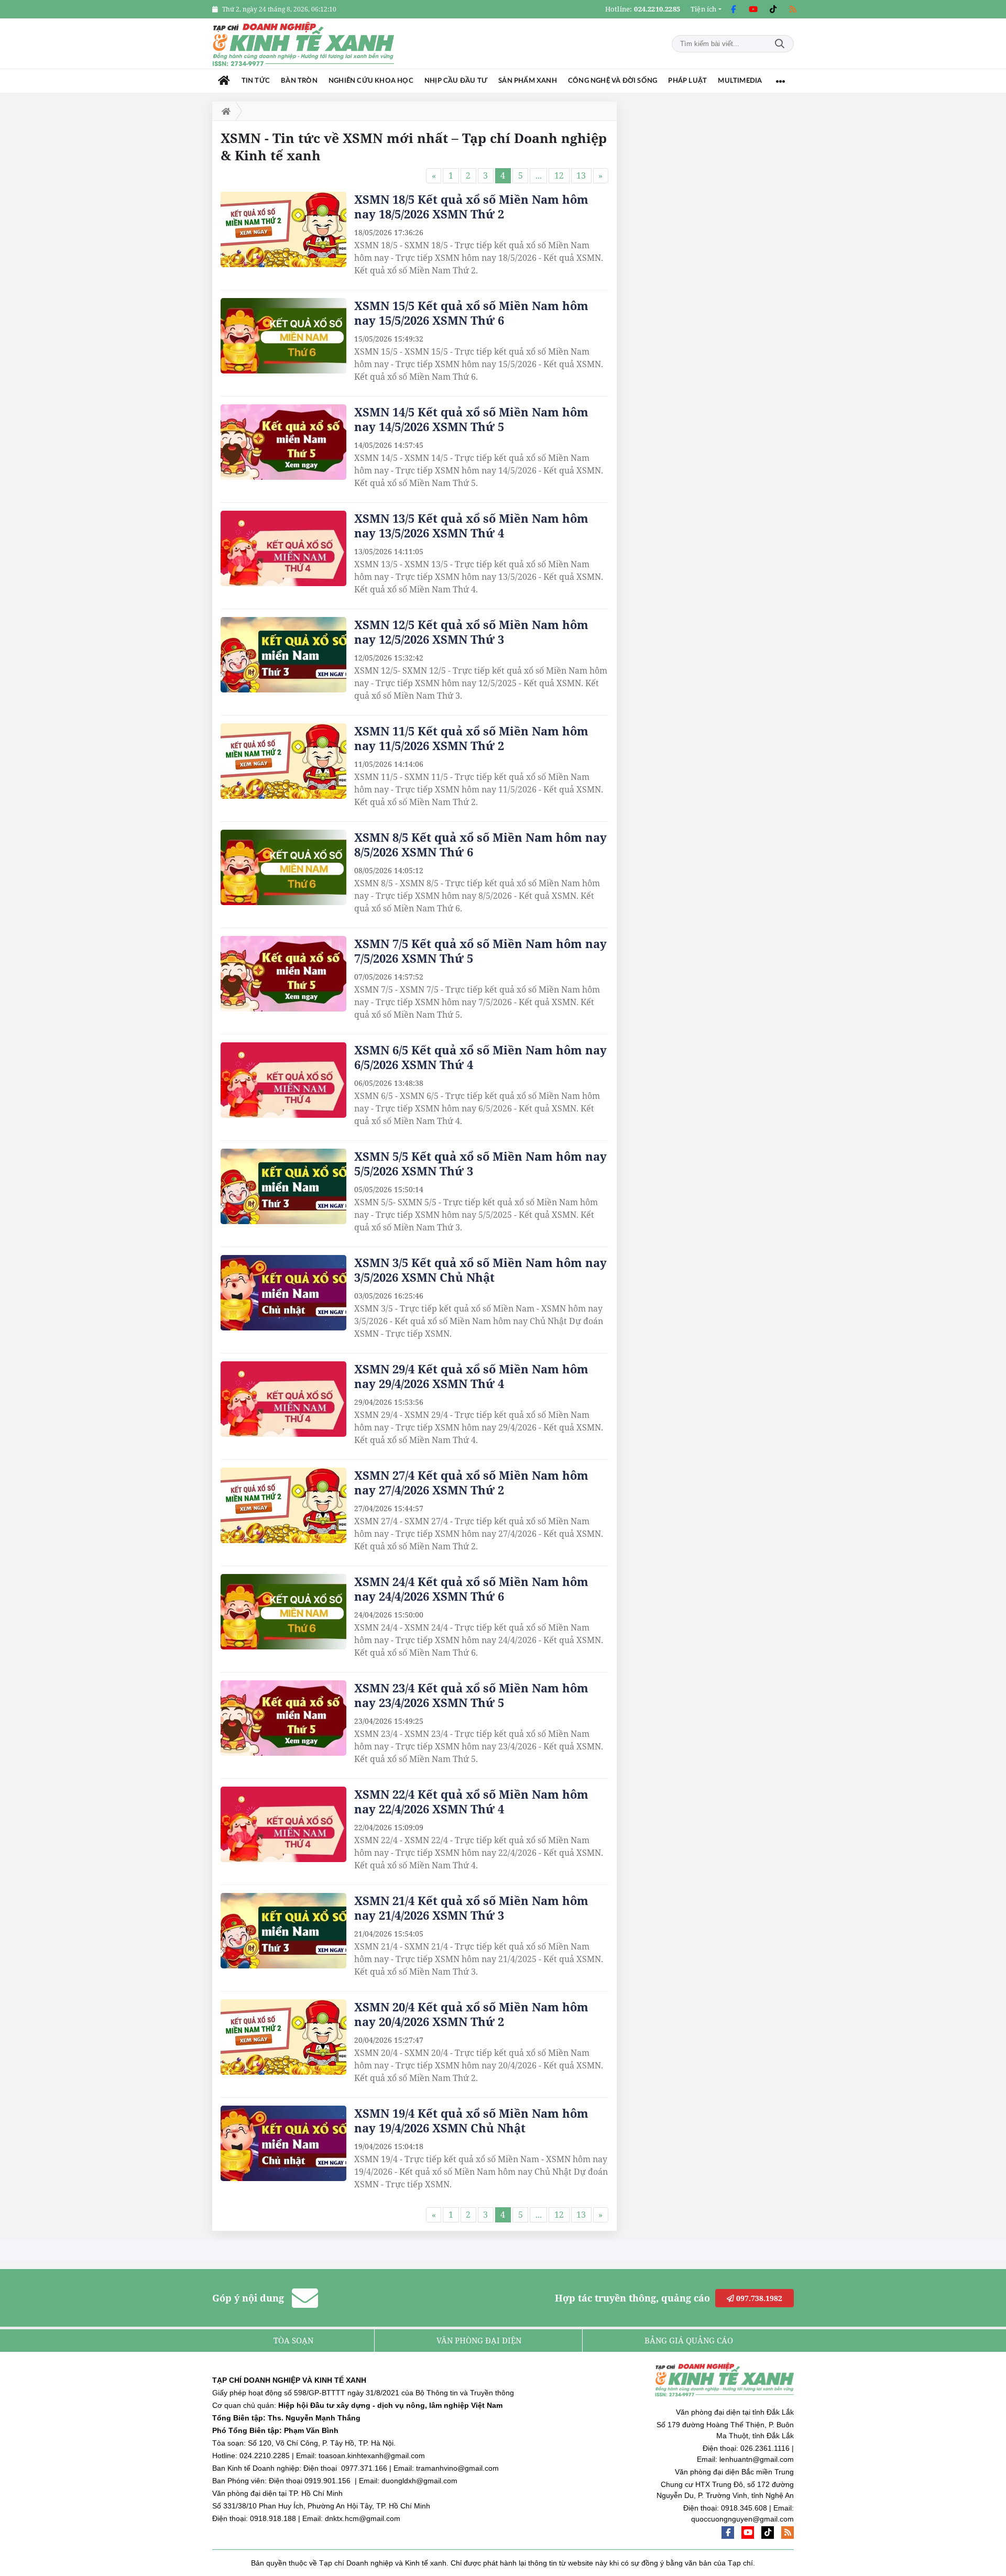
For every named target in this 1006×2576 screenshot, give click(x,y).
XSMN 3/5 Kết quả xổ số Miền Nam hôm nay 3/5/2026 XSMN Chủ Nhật (480, 1270)
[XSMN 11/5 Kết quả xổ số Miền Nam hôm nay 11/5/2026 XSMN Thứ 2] (283, 761)
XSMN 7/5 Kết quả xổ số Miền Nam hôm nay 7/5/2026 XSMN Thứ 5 (480, 951)
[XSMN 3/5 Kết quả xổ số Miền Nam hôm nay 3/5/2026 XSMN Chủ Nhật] (283, 1293)
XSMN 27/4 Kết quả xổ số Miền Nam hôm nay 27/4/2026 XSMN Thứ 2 (471, 1482)
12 (559, 175)
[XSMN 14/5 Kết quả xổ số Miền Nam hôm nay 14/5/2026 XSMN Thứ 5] (283, 442)
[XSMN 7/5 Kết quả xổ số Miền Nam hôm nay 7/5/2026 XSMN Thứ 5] (283, 974)
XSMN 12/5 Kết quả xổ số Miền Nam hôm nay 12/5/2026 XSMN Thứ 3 (471, 632)
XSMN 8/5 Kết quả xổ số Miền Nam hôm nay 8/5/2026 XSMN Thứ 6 (480, 844)
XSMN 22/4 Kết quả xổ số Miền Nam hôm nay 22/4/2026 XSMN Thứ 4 (471, 1801)
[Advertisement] (715, 259)
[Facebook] (733, 9)
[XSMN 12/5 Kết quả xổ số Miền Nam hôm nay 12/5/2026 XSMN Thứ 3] (283, 655)
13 (581, 175)
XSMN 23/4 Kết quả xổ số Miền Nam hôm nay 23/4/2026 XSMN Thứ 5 (471, 1695)
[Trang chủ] (224, 81)
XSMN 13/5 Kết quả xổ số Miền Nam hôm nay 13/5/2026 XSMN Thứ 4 (471, 525)
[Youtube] (753, 9)
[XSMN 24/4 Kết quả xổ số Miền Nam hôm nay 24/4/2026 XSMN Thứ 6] (283, 1612)
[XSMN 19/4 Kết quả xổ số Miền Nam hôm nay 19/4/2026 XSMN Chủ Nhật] (283, 2143)
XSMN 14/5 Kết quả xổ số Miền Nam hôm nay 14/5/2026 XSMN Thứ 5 (471, 419)
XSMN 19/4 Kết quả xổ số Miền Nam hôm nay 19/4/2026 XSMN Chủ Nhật (471, 2120)
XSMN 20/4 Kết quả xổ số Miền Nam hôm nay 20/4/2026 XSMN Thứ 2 (471, 2014)
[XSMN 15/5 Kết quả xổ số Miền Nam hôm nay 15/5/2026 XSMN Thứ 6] (283, 336)
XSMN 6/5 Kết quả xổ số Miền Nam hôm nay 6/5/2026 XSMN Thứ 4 (480, 1057)
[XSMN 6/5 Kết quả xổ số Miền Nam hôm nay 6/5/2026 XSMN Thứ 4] (283, 1080)
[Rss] (793, 9)
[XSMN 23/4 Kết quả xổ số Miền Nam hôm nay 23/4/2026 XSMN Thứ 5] (283, 1718)
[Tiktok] (773, 9)
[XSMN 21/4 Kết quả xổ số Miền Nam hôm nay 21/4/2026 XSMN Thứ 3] (283, 1931)
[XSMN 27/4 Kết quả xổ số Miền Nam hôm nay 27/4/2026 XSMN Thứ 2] (283, 1505)
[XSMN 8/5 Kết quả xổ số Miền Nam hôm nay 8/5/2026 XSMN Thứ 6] (283, 867)
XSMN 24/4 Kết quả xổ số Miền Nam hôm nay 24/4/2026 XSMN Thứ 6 (471, 1589)
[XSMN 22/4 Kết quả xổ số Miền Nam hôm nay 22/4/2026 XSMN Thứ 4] (283, 1824)
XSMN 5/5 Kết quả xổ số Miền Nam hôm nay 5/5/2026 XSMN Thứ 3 (480, 1163)
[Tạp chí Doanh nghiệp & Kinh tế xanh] (304, 44)
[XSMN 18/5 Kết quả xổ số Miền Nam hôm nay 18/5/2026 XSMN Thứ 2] (283, 229)
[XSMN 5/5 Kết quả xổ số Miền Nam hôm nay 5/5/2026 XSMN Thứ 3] (283, 1186)
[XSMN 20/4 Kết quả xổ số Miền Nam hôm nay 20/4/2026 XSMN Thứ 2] (283, 2037)
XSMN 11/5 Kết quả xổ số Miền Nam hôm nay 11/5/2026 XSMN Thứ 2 (471, 738)
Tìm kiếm (780, 44)
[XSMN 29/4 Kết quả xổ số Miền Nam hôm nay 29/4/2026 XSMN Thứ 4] (283, 1399)
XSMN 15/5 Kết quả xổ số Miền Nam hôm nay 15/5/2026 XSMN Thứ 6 (471, 313)
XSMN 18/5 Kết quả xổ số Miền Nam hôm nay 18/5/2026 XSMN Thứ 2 (471, 206)
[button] (706, 9)
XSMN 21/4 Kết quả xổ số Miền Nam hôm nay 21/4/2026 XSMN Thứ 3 (471, 1908)
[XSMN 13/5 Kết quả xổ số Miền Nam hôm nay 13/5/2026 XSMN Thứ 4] (283, 548)
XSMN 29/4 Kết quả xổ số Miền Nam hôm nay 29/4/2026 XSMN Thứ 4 (471, 1376)
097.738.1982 (758, 2298)
